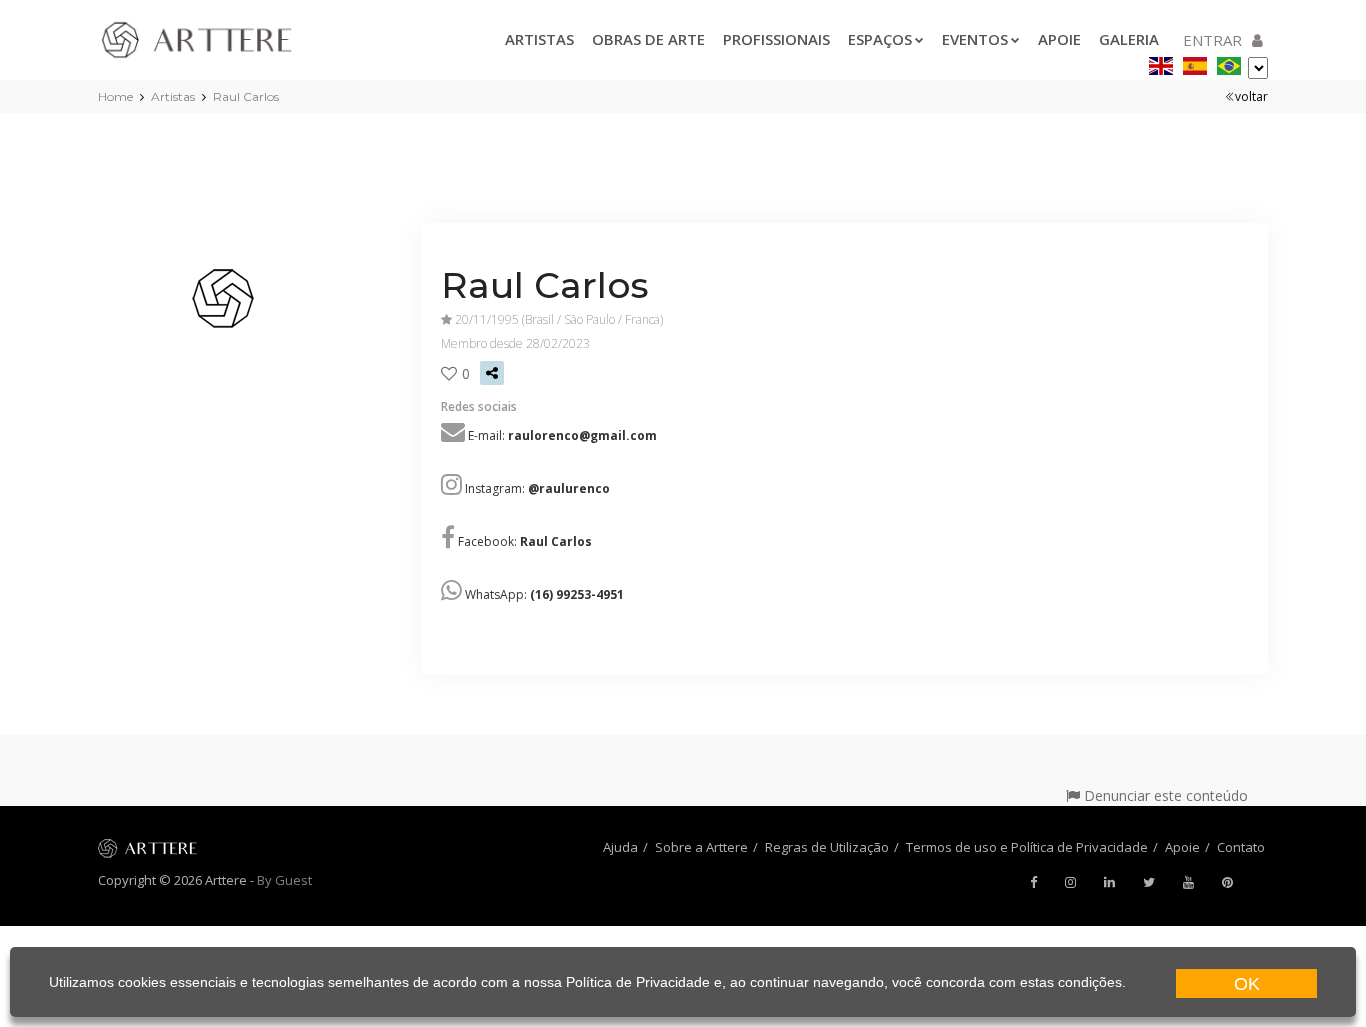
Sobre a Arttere (701, 847)
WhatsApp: (544, 594)
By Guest (284, 880)
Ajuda (620, 847)
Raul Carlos (246, 96)
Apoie (1059, 39)
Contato (1241, 847)
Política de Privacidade (638, 982)
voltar (1251, 96)
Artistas (539, 39)
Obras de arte (648, 39)
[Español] (1195, 62)
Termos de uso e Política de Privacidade (1027, 847)
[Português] (1229, 62)
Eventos (975, 39)
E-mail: (562, 435)
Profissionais (776, 39)
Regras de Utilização (827, 847)
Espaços (880, 39)
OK (1247, 984)
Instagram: (537, 488)
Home (115, 96)
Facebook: (525, 541)
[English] (1161, 62)
